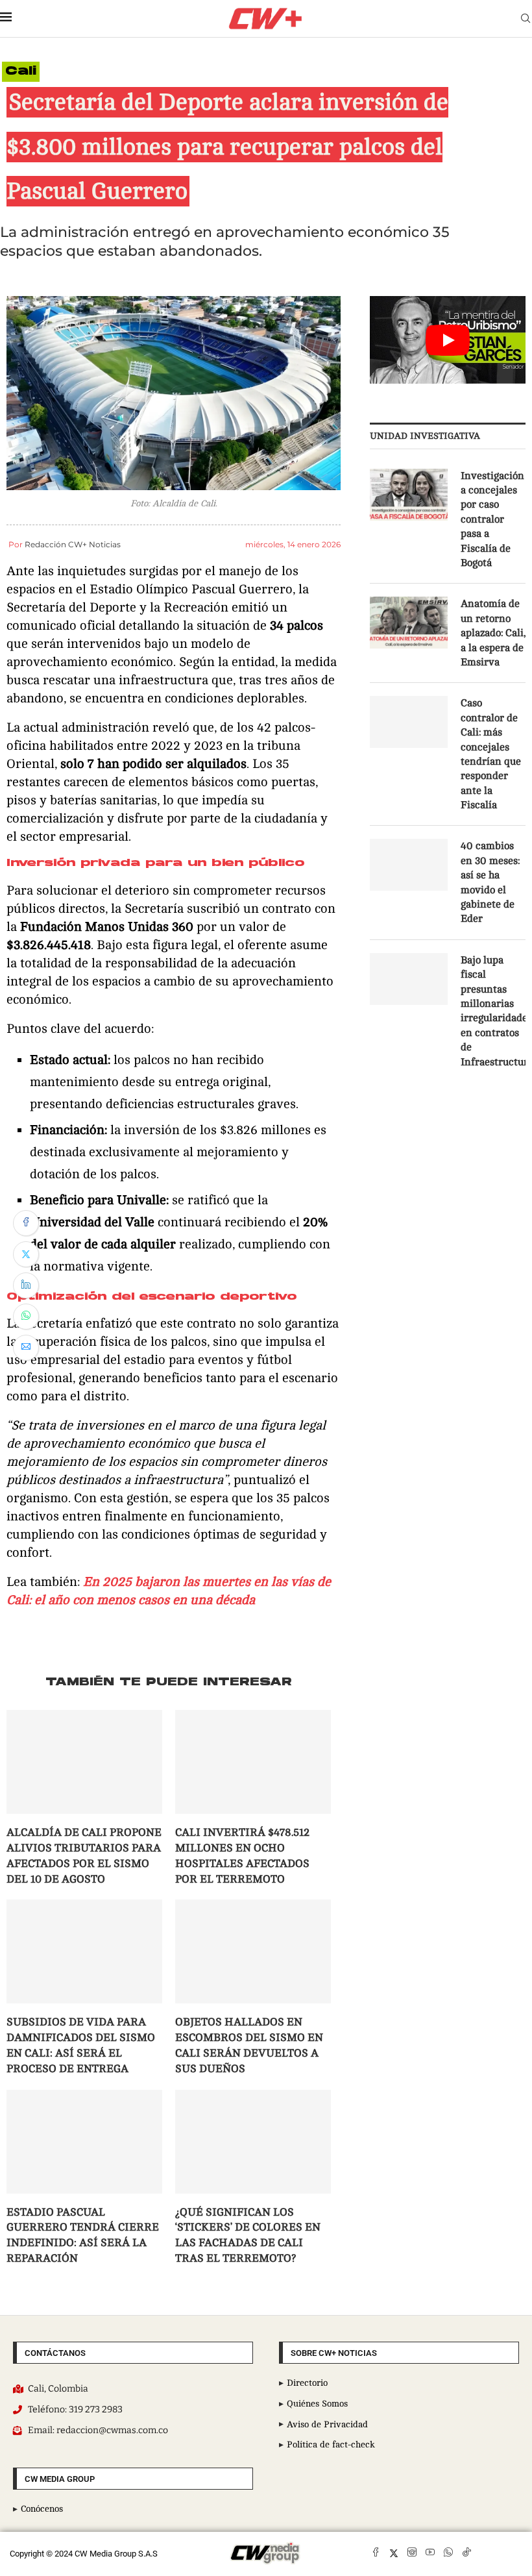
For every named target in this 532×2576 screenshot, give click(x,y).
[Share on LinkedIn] (26, 1285)
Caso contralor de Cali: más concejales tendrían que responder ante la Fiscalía (491, 754)
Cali (21, 72)
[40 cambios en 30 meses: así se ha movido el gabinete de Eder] (409, 865)
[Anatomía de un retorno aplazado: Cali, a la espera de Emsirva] (409, 623)
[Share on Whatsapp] (26, 1317)
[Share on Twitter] (26, 1254)
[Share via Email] (26, 1348)
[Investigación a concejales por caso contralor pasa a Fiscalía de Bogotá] (409, 495)
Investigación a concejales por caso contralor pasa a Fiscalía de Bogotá (492, 519)
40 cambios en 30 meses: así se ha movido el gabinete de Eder (490, 882)
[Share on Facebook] (26, 1223)
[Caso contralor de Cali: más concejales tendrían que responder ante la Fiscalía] (409, 722)
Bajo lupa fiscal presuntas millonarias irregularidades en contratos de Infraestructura (493, 1011)
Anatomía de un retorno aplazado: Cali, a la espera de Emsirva (493, 633)
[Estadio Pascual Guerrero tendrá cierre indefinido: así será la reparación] (84, 2142)
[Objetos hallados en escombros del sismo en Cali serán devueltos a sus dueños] (253, 1951)
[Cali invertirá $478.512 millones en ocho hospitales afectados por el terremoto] (253, 1762)
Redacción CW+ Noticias (73, 544)
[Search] (526, 19)
